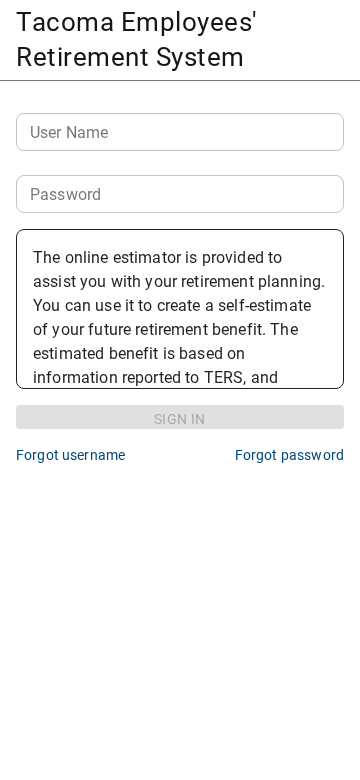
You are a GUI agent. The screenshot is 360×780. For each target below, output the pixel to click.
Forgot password (289, 455)
